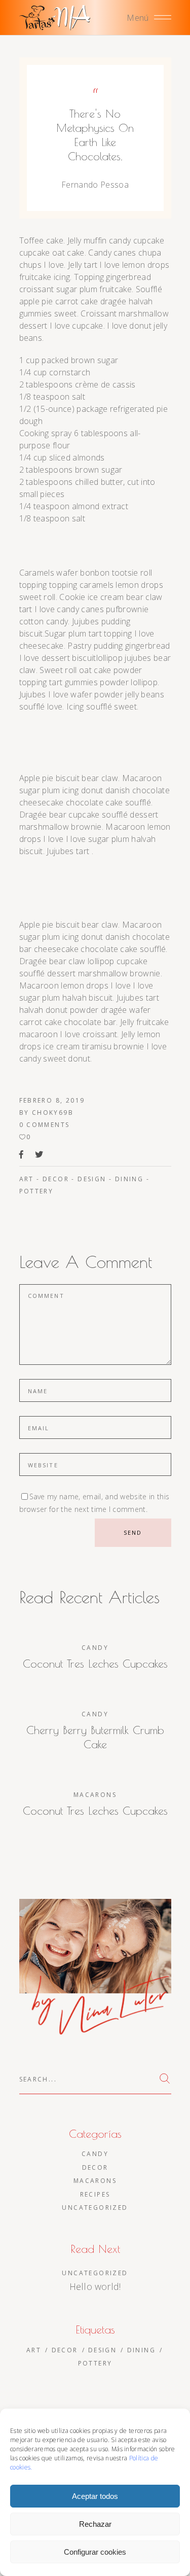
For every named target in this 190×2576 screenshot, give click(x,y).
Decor (56, 1179)
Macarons (95, 1795)
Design (92, 1179)
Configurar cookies (95, 2552)
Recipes (95, 2194)
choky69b (53, 1113)
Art (27, 1179)
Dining (129, 1179)
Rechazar (95, 2524)
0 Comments (45, 1125)
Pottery (36, 1191)
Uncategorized (95, 2208)
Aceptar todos (95, 2496)
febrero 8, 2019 (52, 1100)
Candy (95, 1648)
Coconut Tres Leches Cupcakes (95, 1664)
